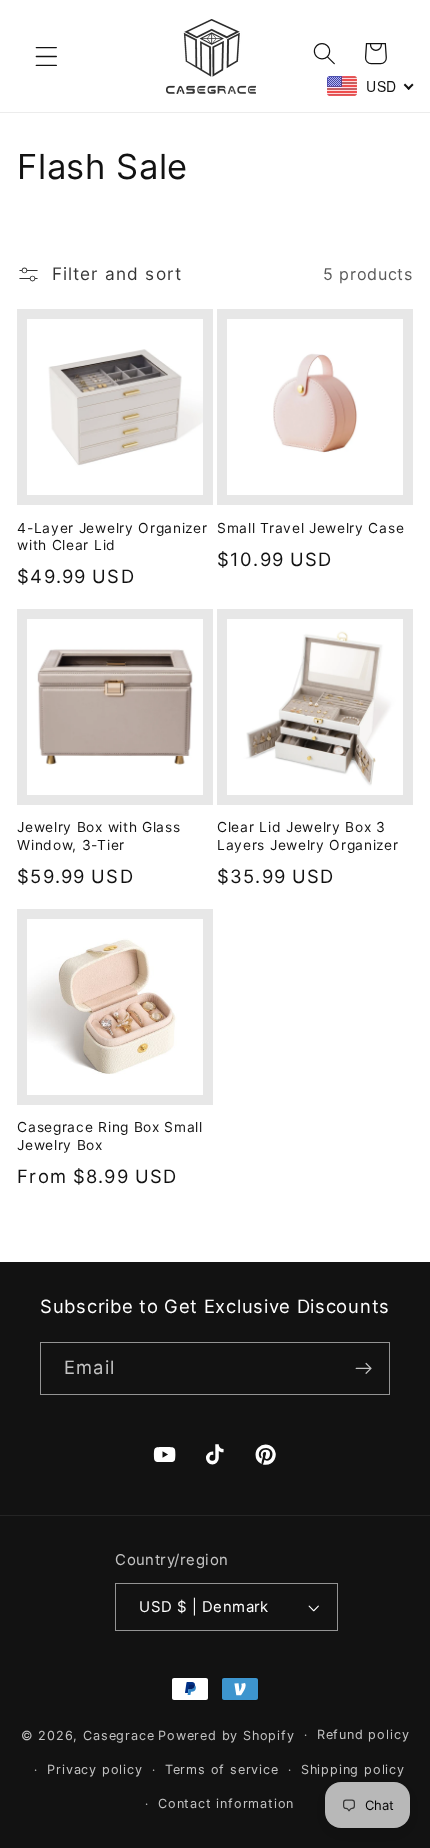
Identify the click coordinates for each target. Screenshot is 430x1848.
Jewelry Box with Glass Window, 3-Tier (98, 836)
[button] (46, 56)
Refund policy (363, 1734)
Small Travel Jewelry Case (310, 528)
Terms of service (222, 1769)
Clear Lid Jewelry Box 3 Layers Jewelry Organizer (308, 836)
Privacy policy (94, 1769)
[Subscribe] (363, 1369)
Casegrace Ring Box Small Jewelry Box (110, 1136)
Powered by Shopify (226, 1734)
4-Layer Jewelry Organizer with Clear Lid (112, 537)
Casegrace (118, 1734)
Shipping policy (353, 1769)
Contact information (226, 1803)
